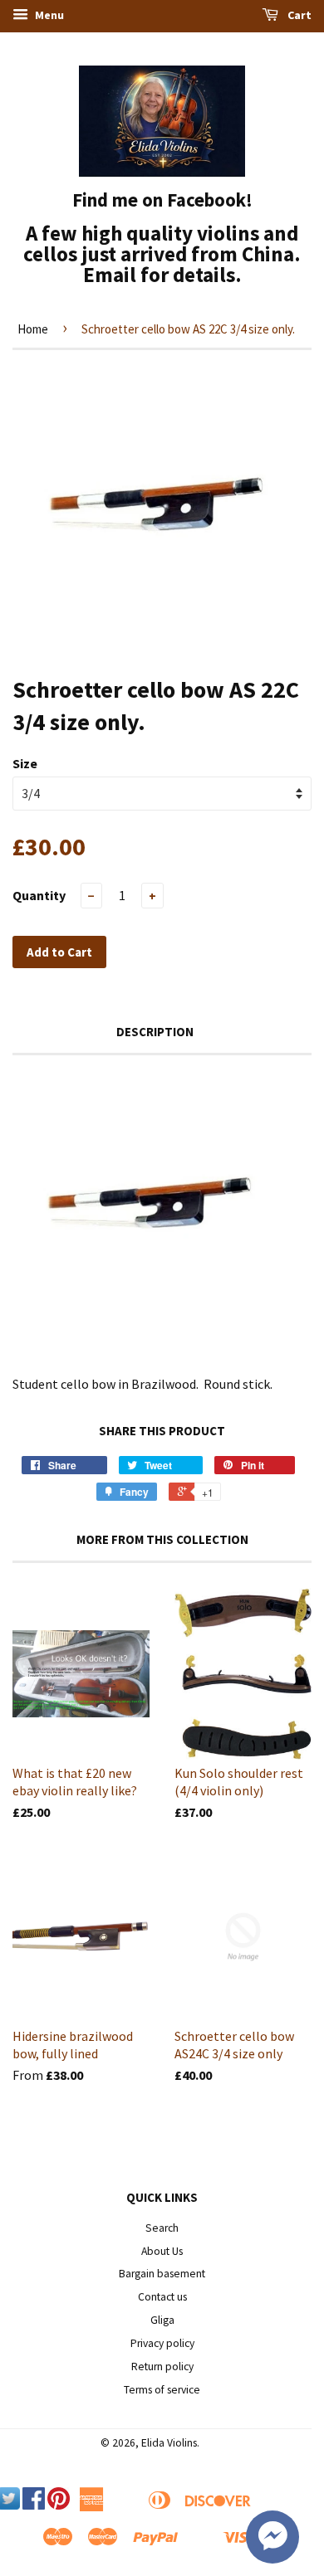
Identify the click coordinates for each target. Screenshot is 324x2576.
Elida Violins (169, 2443)
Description (155, 1032)
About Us (162, 2251)
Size (25, 763)
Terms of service (162, 2390)
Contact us (162, 2297)
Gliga (162, 2320)
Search (162, 2228)
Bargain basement (162, 2274)
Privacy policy (162, 2343)
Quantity (39, 895)
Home (33, 329)
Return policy (162, 2367)
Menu (48, 15)
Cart (298, 15)
